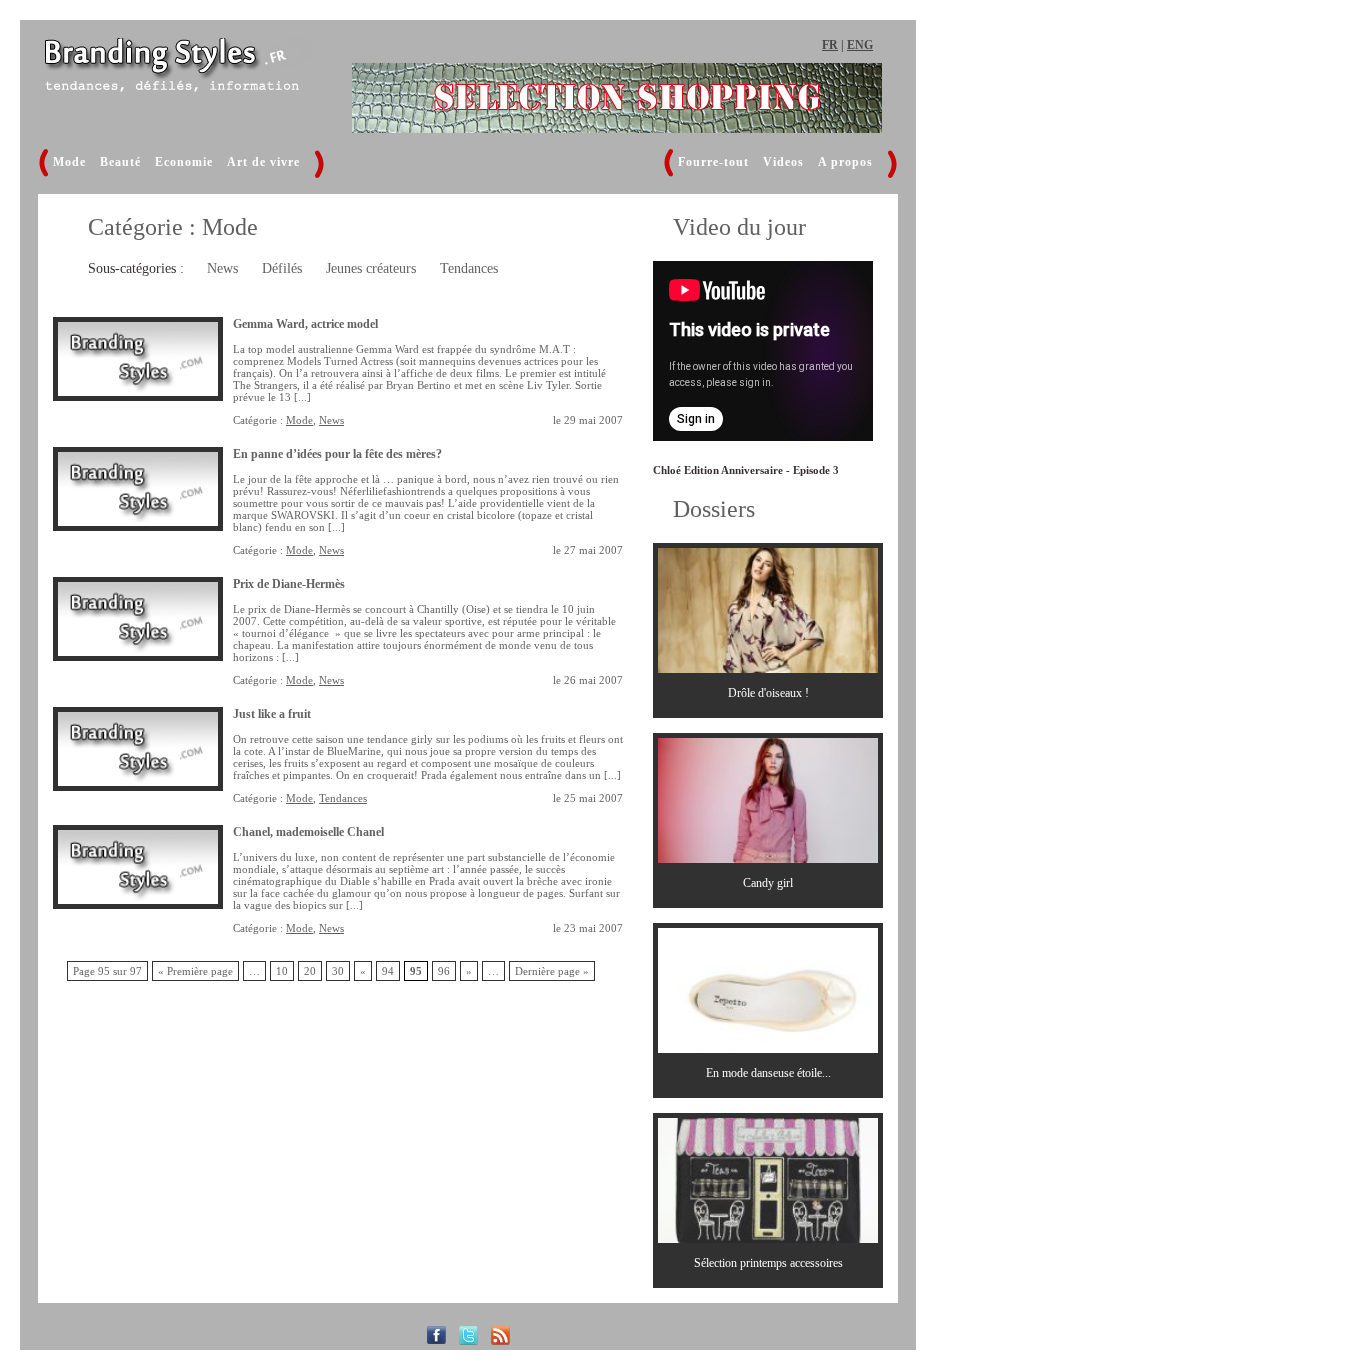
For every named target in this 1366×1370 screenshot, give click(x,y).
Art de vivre (263, 162)
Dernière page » (552, 971)
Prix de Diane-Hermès (289, 584)
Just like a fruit (272, 714)
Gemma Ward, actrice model (305, 324)
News (222, 268)
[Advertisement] (1043, 365)
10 (282, 971)
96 (444, 971)
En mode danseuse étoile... (768, 1073)
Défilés (282, 268)
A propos (845, 162)
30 (338, 971)
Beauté (120, 162)
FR (830, 45)
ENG (860, 45)
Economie (184, 162)
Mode (69, 162)
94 (388, 971)
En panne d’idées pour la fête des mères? (337, 454)
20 (310, 971)
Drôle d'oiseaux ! (768, 693)
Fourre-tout (713, 162)
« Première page (195, 971)
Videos (783, 162)
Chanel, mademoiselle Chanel (308, 832)
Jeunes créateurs (371, 268)
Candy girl (768, 883)
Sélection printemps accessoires (768, 1263)
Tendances (469, 268)
